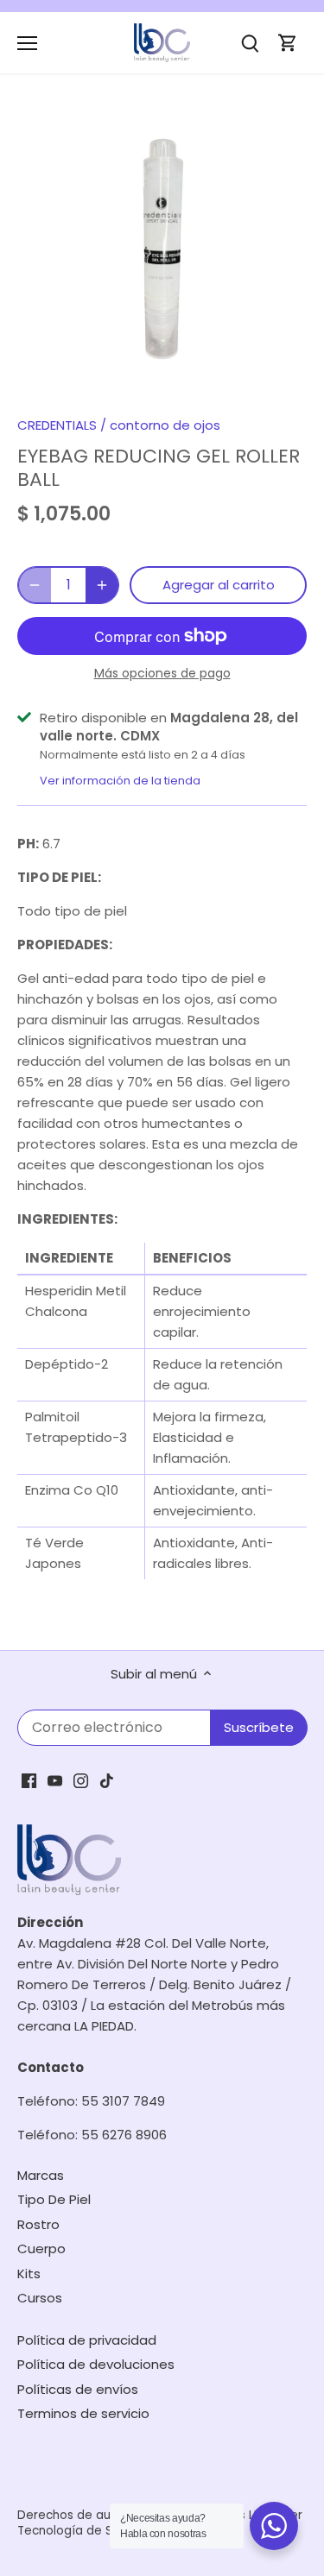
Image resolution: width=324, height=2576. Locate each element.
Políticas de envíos (78, 2389)
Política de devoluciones (96, 2364)
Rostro (38, 2224)
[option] (162, 250)
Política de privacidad (87, 2340)
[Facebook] (29, 1780)
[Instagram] (81, 1780)
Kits (29, 2274)
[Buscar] (250, 43)
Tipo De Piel (54, 2199)
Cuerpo (41, 2248)
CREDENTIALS (57, 425)
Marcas (41, 2175)
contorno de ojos (165, 425)
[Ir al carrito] (288, 43)
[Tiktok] (107, 1780)
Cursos (40, 2298)
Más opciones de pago (162, 674)
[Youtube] (55, 1780)
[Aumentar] (102, 585)
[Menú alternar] (27, 43)
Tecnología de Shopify (83, 2531)
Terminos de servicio (83, 2413)
